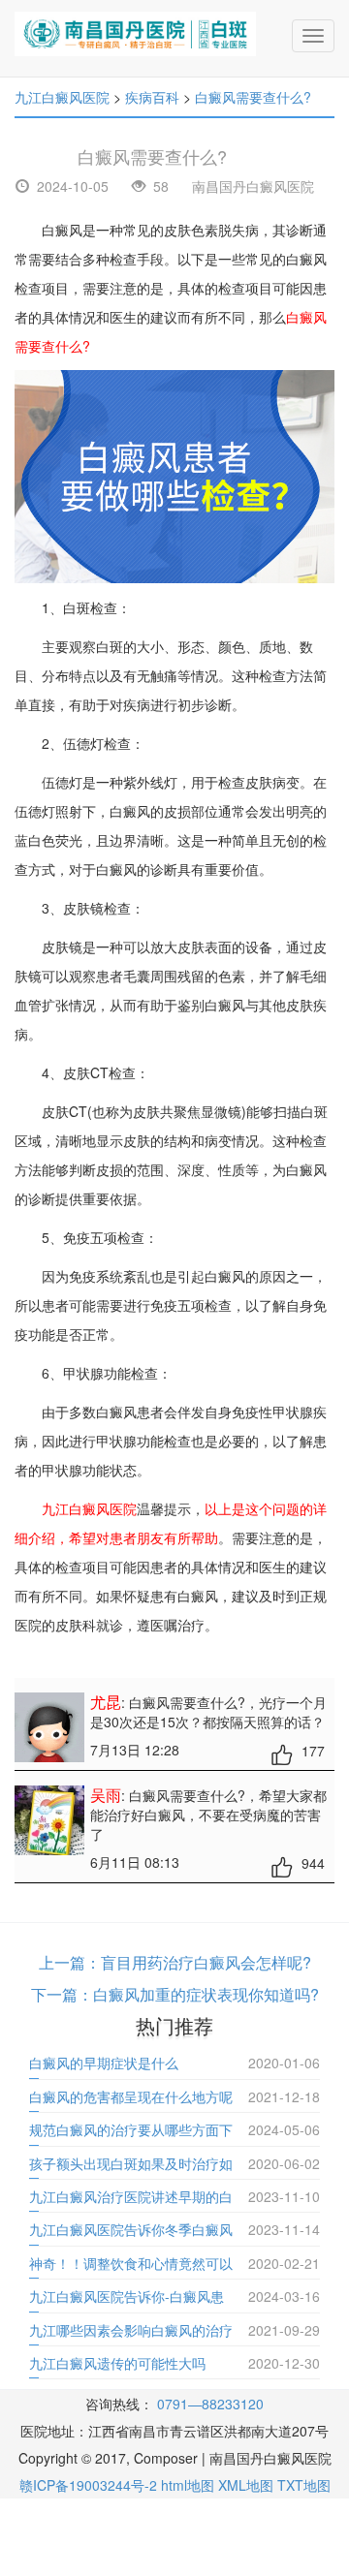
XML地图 (246, 2485)
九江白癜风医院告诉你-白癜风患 (127, 2296)
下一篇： (62, 1994)
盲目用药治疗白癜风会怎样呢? (206, 1962)
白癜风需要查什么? (253, 97)
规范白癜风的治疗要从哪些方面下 (131, 2129)
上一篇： (70, 1962)
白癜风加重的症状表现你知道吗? (206, 1994)
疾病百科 (152, 97)
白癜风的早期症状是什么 (104, 2063)
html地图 (188, 2485)
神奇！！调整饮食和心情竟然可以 (131, 2263)
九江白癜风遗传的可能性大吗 (117, 2363)
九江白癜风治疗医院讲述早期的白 (131, 2196)
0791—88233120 (210, 2404)
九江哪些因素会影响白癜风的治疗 (131, 2330)
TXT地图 (304, 2485)
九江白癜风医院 (62, 97)
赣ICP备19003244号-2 (88, 2485)
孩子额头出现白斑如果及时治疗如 (131, 2163)
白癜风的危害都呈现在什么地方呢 (131, 2096)
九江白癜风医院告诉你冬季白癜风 (131, 2229)
